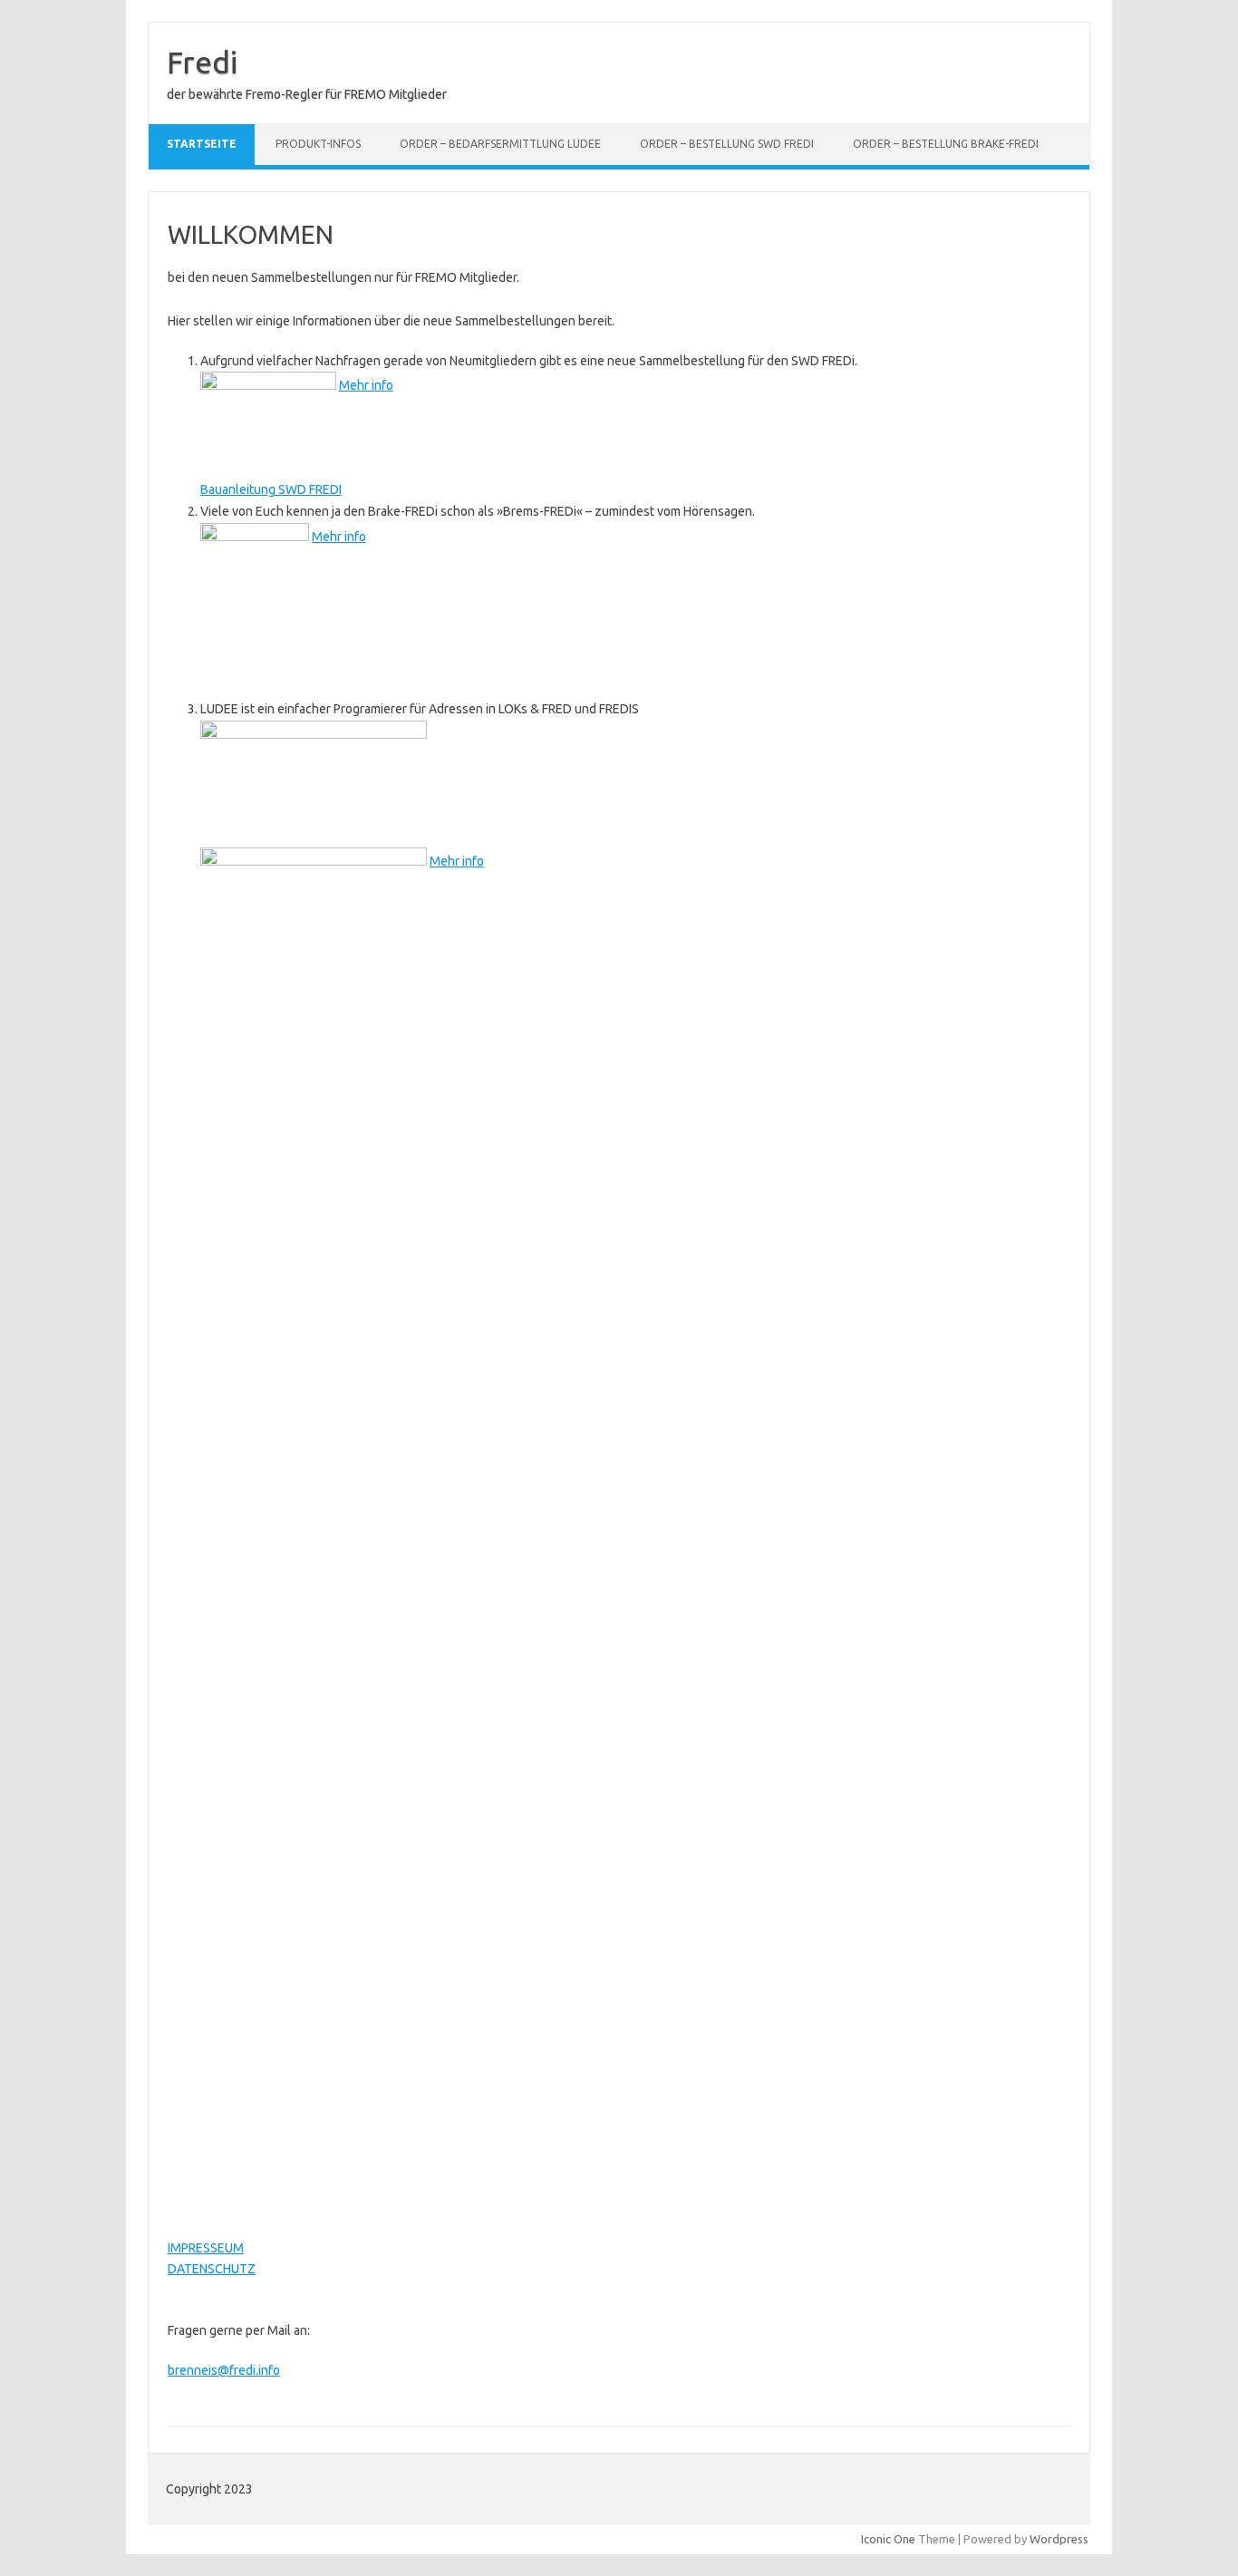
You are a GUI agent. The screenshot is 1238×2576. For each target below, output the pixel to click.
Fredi (202, 62)
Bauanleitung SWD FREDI (271, 489)
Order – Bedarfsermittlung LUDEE (500, 144)
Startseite (202, 144)
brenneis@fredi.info (224, 2370)
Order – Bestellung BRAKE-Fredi (946, 144)
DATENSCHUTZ (212, 2269)
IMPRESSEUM (206, 2248)
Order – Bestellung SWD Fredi (727, 144)
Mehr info (366, 385)
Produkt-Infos (318, 144)
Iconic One (888, 2539)
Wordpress (1059, 2539)
